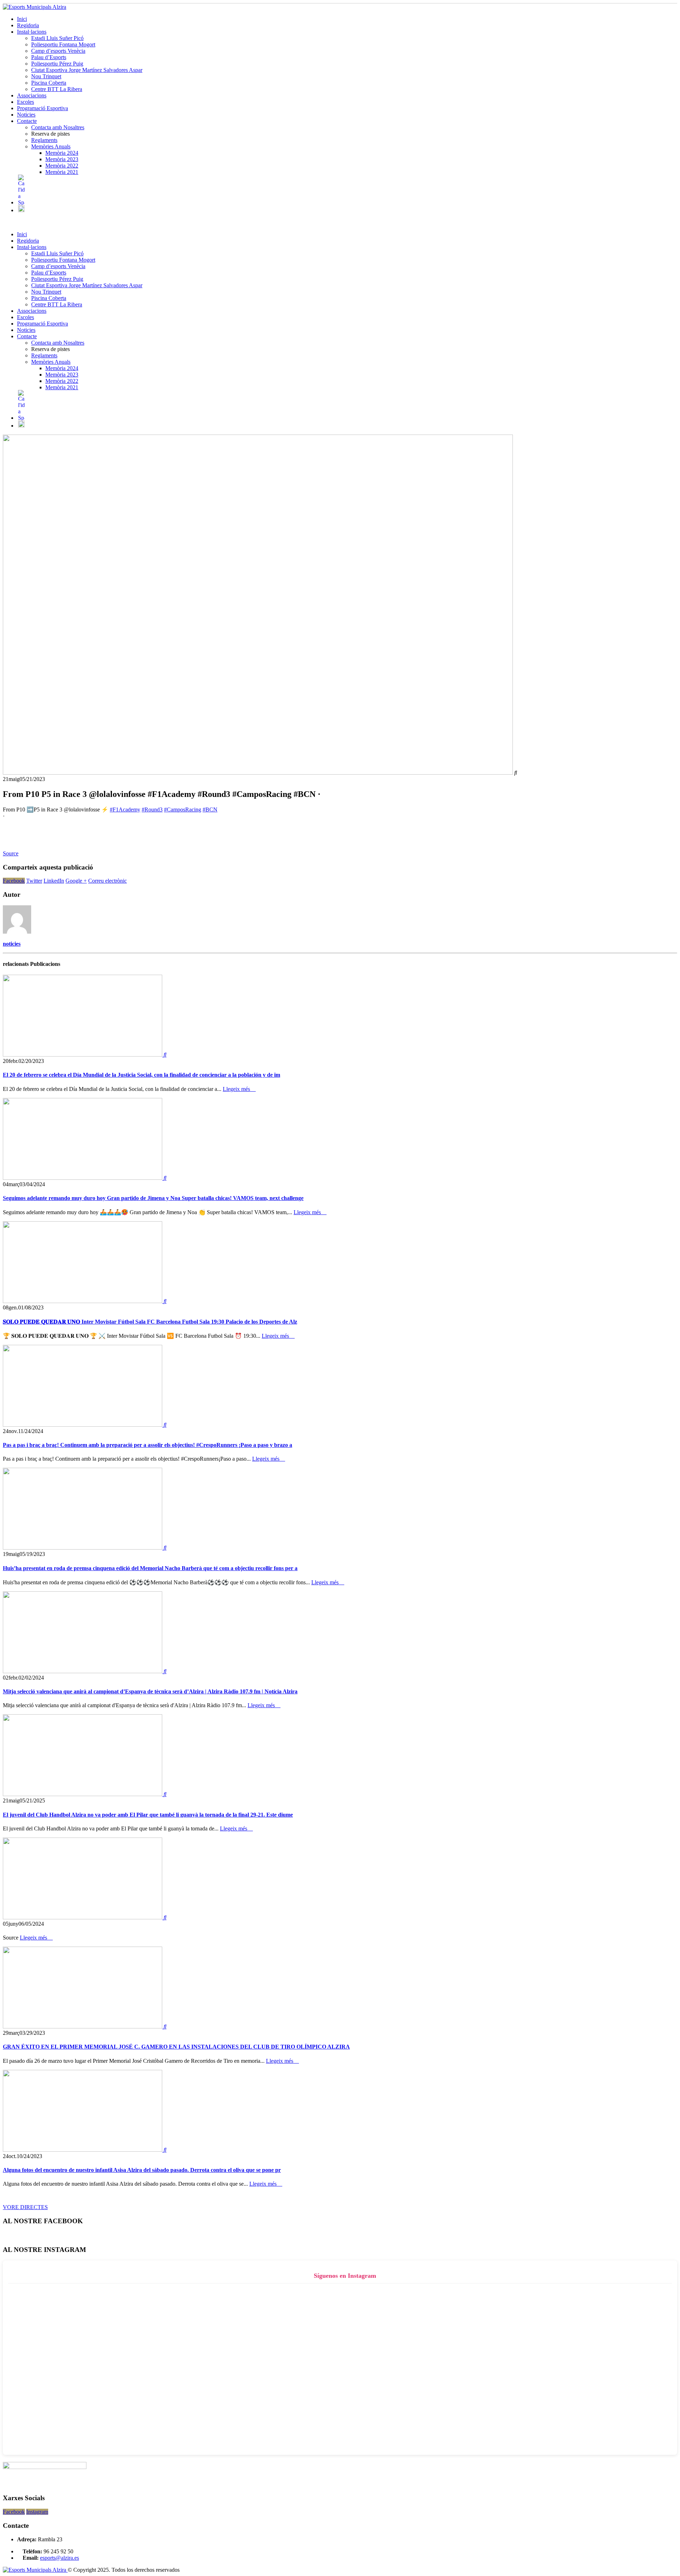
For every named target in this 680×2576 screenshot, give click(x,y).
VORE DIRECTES (25, 2207)
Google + (76, 881)
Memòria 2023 (62, 159)
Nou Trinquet (46, 76)
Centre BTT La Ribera (57, 89)
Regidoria (28, 25)
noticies (12, 944)
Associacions (32, 95)
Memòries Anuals (51, 146)
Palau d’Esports (49, 57)
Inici (22, 19)
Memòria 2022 (62, 166)
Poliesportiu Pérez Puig (57, 64)
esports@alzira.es (59, 2558)
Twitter (34, 881)
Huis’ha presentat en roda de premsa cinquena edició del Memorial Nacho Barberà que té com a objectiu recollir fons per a (150, 1568)
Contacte (27, 121)
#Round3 (152, 809)
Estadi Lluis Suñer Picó (57, 38)
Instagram (37, 2512)
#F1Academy (125, 809)
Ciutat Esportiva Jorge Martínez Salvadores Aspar (87, 70)
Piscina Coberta (49, 83)
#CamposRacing (183, 809)
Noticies (26, 115)
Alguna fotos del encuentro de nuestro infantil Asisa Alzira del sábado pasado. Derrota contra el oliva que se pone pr (142, 2170)
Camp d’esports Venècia (58, 51)
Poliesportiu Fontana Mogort (63, 44)
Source (11, 853)
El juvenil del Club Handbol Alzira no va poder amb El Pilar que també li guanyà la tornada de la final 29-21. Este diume (148, 1815)
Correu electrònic (107, 881)
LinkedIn (54, 881)
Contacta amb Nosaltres (58, 127)
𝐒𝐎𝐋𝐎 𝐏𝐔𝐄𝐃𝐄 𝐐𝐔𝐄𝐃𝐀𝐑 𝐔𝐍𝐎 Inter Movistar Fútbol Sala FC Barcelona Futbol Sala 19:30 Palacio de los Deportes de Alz (150, 1322)
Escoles (25, 102)
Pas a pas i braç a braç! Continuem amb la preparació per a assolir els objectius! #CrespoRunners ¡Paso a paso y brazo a (148, 1445)
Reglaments (44, 140)
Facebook (14, 881)
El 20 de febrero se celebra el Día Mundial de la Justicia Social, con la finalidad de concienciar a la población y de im (141, 1075)
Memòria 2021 (62, 172)
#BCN (210, 809)
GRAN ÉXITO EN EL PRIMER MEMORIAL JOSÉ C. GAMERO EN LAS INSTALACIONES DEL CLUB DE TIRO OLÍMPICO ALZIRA (176, 2047)
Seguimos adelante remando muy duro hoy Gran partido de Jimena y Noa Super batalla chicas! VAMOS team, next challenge (153, 1198)
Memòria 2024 (62, 153)
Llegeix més (237, 1089)
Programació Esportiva (42, 108)
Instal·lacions (32, 32)
